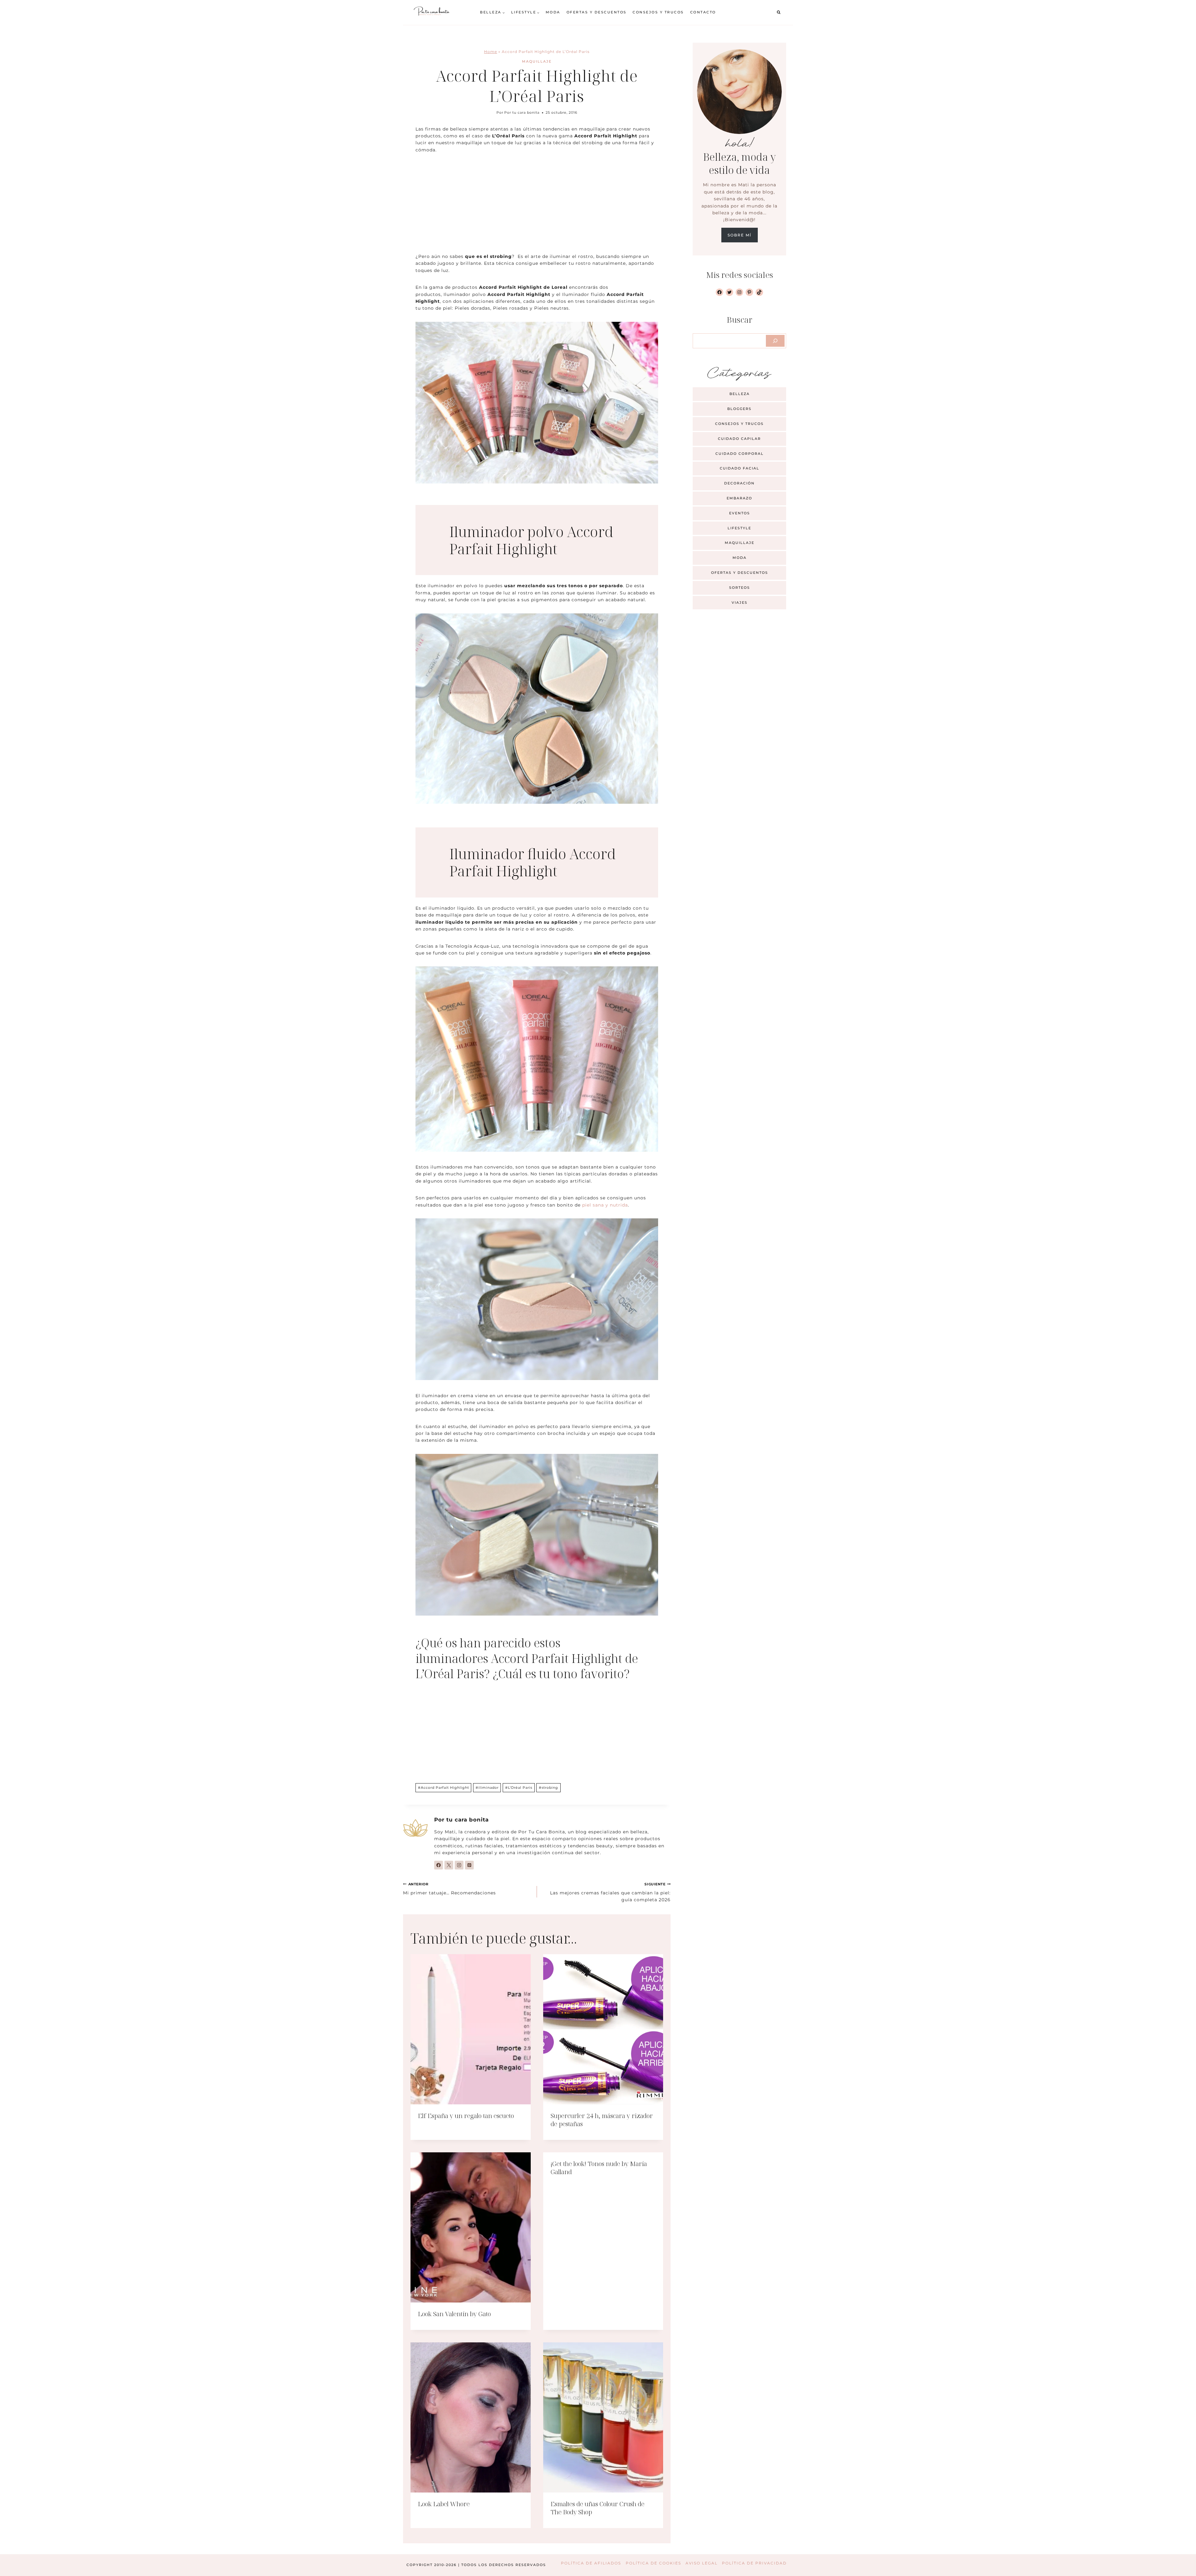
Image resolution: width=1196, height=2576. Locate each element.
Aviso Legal (702, 2563)
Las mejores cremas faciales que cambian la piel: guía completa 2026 (610, 1892)
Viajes (740, 602)
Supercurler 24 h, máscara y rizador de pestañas (602, 2120)
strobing (548, 1788)
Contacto (703, 12)
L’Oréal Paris (519, 1788)
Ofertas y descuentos (597, 12)
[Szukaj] (775, 341)
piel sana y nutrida (605, 1205)
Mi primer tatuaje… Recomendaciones (449, 1889)
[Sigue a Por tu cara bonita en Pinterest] (469, 1865)
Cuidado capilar (739, 439)
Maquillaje (537, 61)
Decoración (739, 483)
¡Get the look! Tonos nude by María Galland (599, 2168)
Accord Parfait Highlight (444, 1788)
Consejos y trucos (658, 12)
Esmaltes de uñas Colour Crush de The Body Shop (598, 2508)
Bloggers (739, 409)
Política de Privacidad (754, 2563)
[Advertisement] (537, 207)
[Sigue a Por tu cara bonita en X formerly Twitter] (449, 1865)
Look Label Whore (444, 2504)
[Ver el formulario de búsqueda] (779, 12)
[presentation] (471, 2029)
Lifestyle (739, 528)
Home (491, 52)
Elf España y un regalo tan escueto (466, 2116)
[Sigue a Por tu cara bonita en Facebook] (439, 1865)
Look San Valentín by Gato (454, 2314)
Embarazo (739, 498)
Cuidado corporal (740, 454)
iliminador (487, 1788)
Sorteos (740, 588)
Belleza (740, 394)
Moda (553, 12)
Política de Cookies (653, 2563)
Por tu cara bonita (522, 112)
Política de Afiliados (591, 2563)
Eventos (740, 513)
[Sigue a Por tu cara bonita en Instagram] (459, 1865)
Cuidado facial (740, 468)
